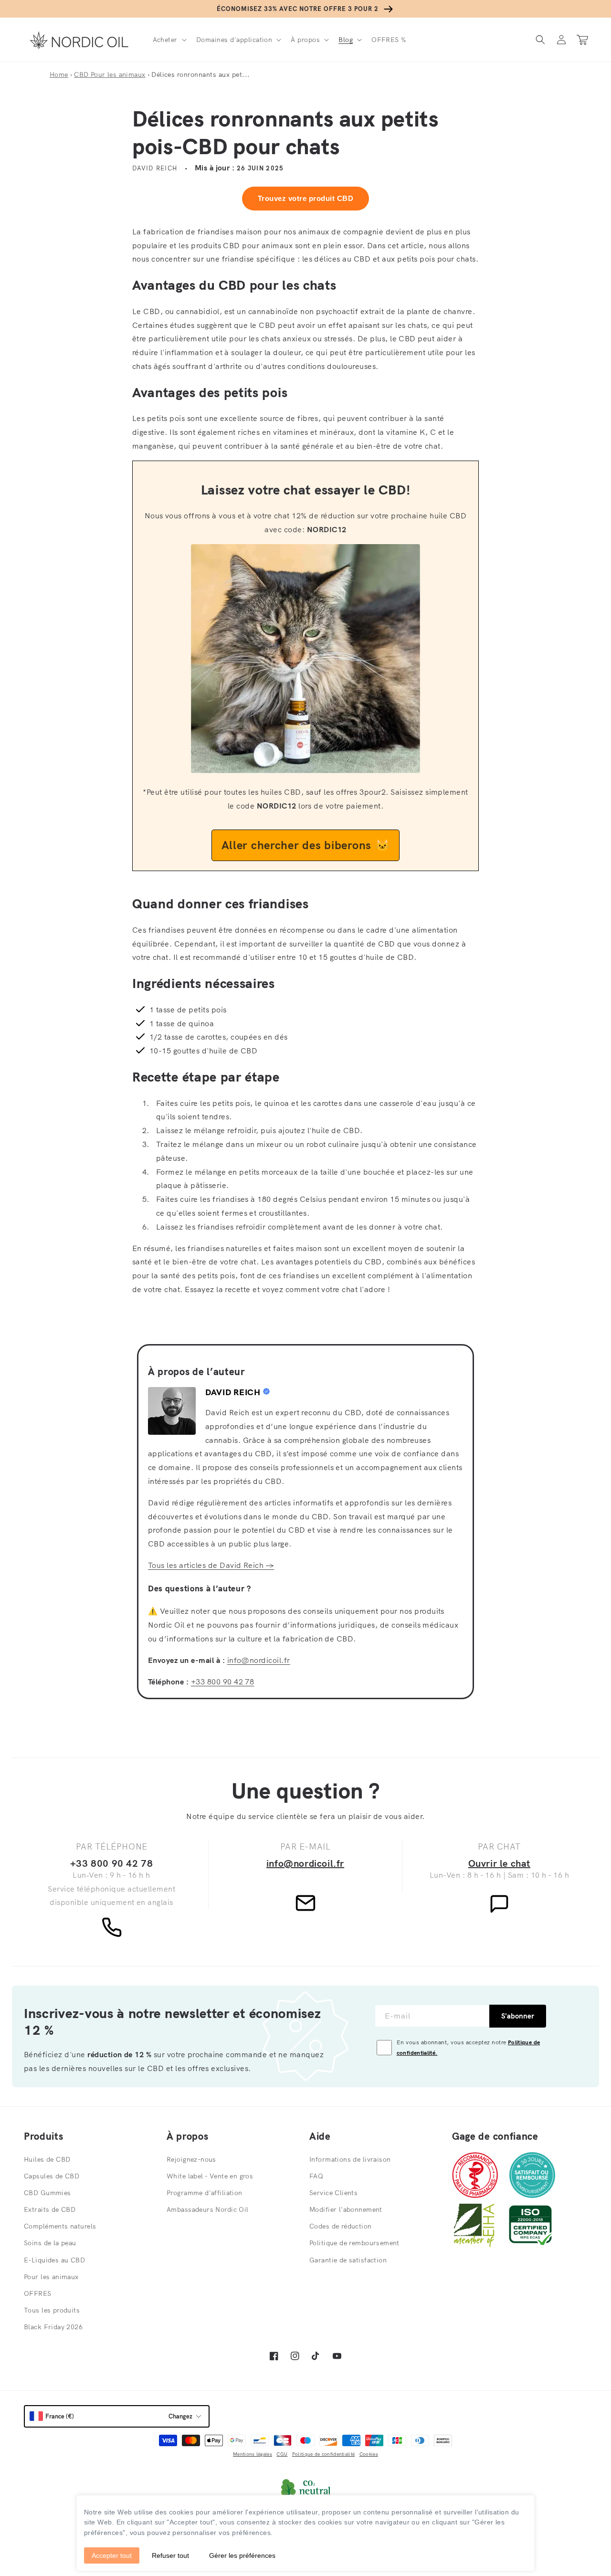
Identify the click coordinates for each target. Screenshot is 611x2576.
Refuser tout (170, 2555)
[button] (169, 40)
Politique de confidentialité (323, 2454)
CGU (282, 2454)
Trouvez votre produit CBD (305, 198)
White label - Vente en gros (210, 2176)
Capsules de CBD (52, 2176)
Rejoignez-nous (191, 2159)
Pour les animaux (51, 2277)
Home (59, 74)
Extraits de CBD (50, 2209)
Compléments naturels (60, 2226)
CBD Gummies (47, 2193)
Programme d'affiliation (205, 2193)
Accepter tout (112, 2555)
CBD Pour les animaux (110, 74)
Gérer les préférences (242, 2555)
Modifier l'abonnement (346, 2209)
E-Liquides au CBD (54, 2260)
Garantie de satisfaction (348, 2260)
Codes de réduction (341, 2226)
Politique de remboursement (354, 2243)
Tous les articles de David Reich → (211, 1565)
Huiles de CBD (47, 2159)
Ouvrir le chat (499, 1863)
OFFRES (38, 2293)
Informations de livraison (350, 2159)
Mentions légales (253, 2454)
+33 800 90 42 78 (223, 1682)
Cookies (369, 2454)
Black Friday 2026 (53, 2327)
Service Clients (333, 2193)
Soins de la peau (50, 2243)
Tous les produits (52, 2310)
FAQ (316, 2176)
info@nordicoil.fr (259, 1660)
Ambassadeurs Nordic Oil (208, 2209)
